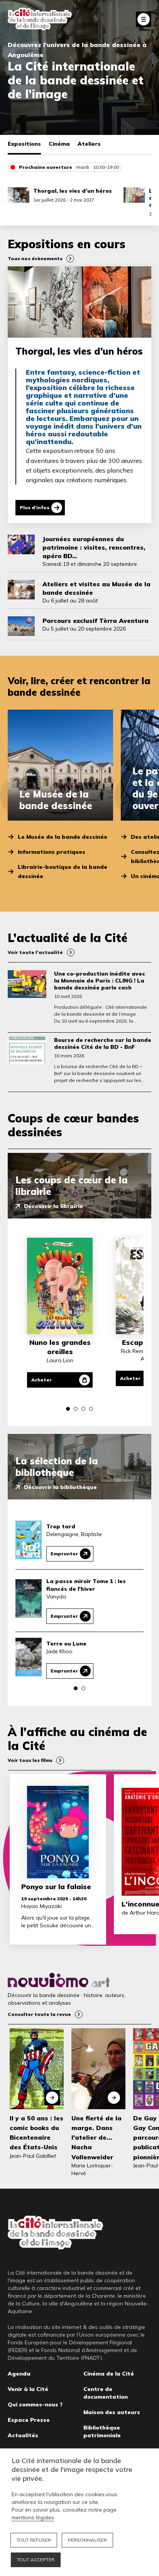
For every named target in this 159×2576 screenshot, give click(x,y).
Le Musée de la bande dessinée (63, 837)
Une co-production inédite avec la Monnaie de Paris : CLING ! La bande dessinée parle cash (100, 981)
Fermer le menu (144, 19)
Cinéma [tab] (59, 144)
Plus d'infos (35, 507)
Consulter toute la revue (39, 2014)
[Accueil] (40, 19)
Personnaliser (87, 2540)
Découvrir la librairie (53, 1206)
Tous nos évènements (35, 258)
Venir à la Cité (28, 2389)
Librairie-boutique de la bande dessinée (63, 872)
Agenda (19, 2374)
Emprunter (64, 1554)
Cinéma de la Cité (109, 2374)
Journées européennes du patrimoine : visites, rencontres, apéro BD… (94, 547)
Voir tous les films (30, 1760)
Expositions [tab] (24, 144)
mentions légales (33, 2517)
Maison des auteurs (112, 2412)
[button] (68, 1409)
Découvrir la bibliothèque (60, 1487)
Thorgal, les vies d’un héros (73, 191)
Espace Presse (29, 2420)
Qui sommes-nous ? (35, 2404)
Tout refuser (34, 2540)
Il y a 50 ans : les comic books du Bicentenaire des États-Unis (36, 2133)
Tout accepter (36, 2560)
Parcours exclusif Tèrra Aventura (96, 621)
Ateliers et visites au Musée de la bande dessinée (96, 588)
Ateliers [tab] (89, 144)
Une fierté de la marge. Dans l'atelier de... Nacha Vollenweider (96, 2138)
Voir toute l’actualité (35, 952)
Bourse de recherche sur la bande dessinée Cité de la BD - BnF (103, 1043)
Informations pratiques (52, 852)
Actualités (23, 2435)
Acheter (41, 1380)
